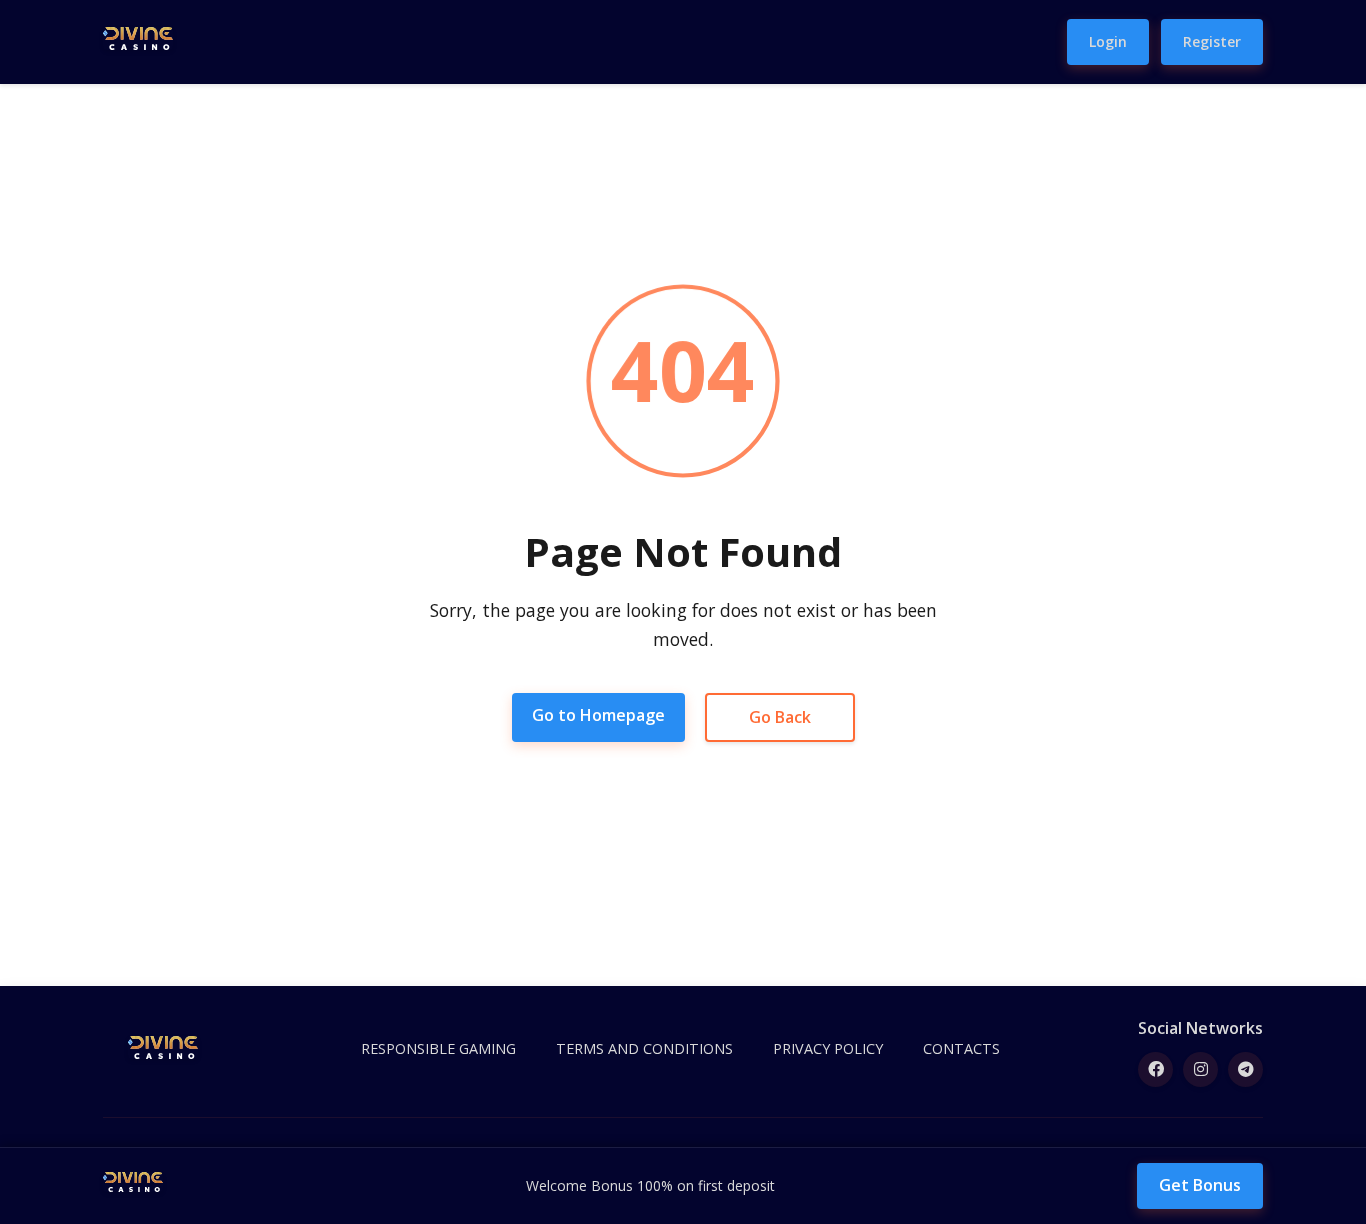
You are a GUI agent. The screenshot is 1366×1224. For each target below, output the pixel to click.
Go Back (780, 717)
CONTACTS (961, 1048)
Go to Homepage (598, 715)
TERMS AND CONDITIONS (644, 1048)
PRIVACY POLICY (828, 1048)
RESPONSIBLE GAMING (438, 1048)
